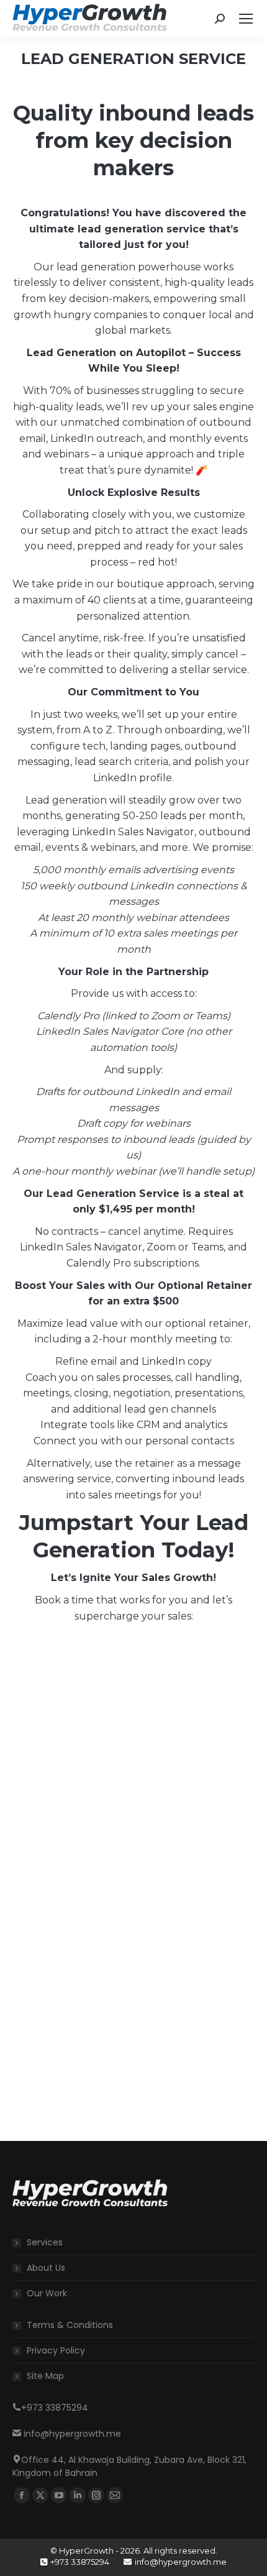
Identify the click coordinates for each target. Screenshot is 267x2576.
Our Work (47, 2293)
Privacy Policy (56, 2350)
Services (45, 2242)
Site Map (45, 2376)
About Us (46, 2268)
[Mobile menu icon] (246, 19)
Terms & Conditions (70, 2325)
